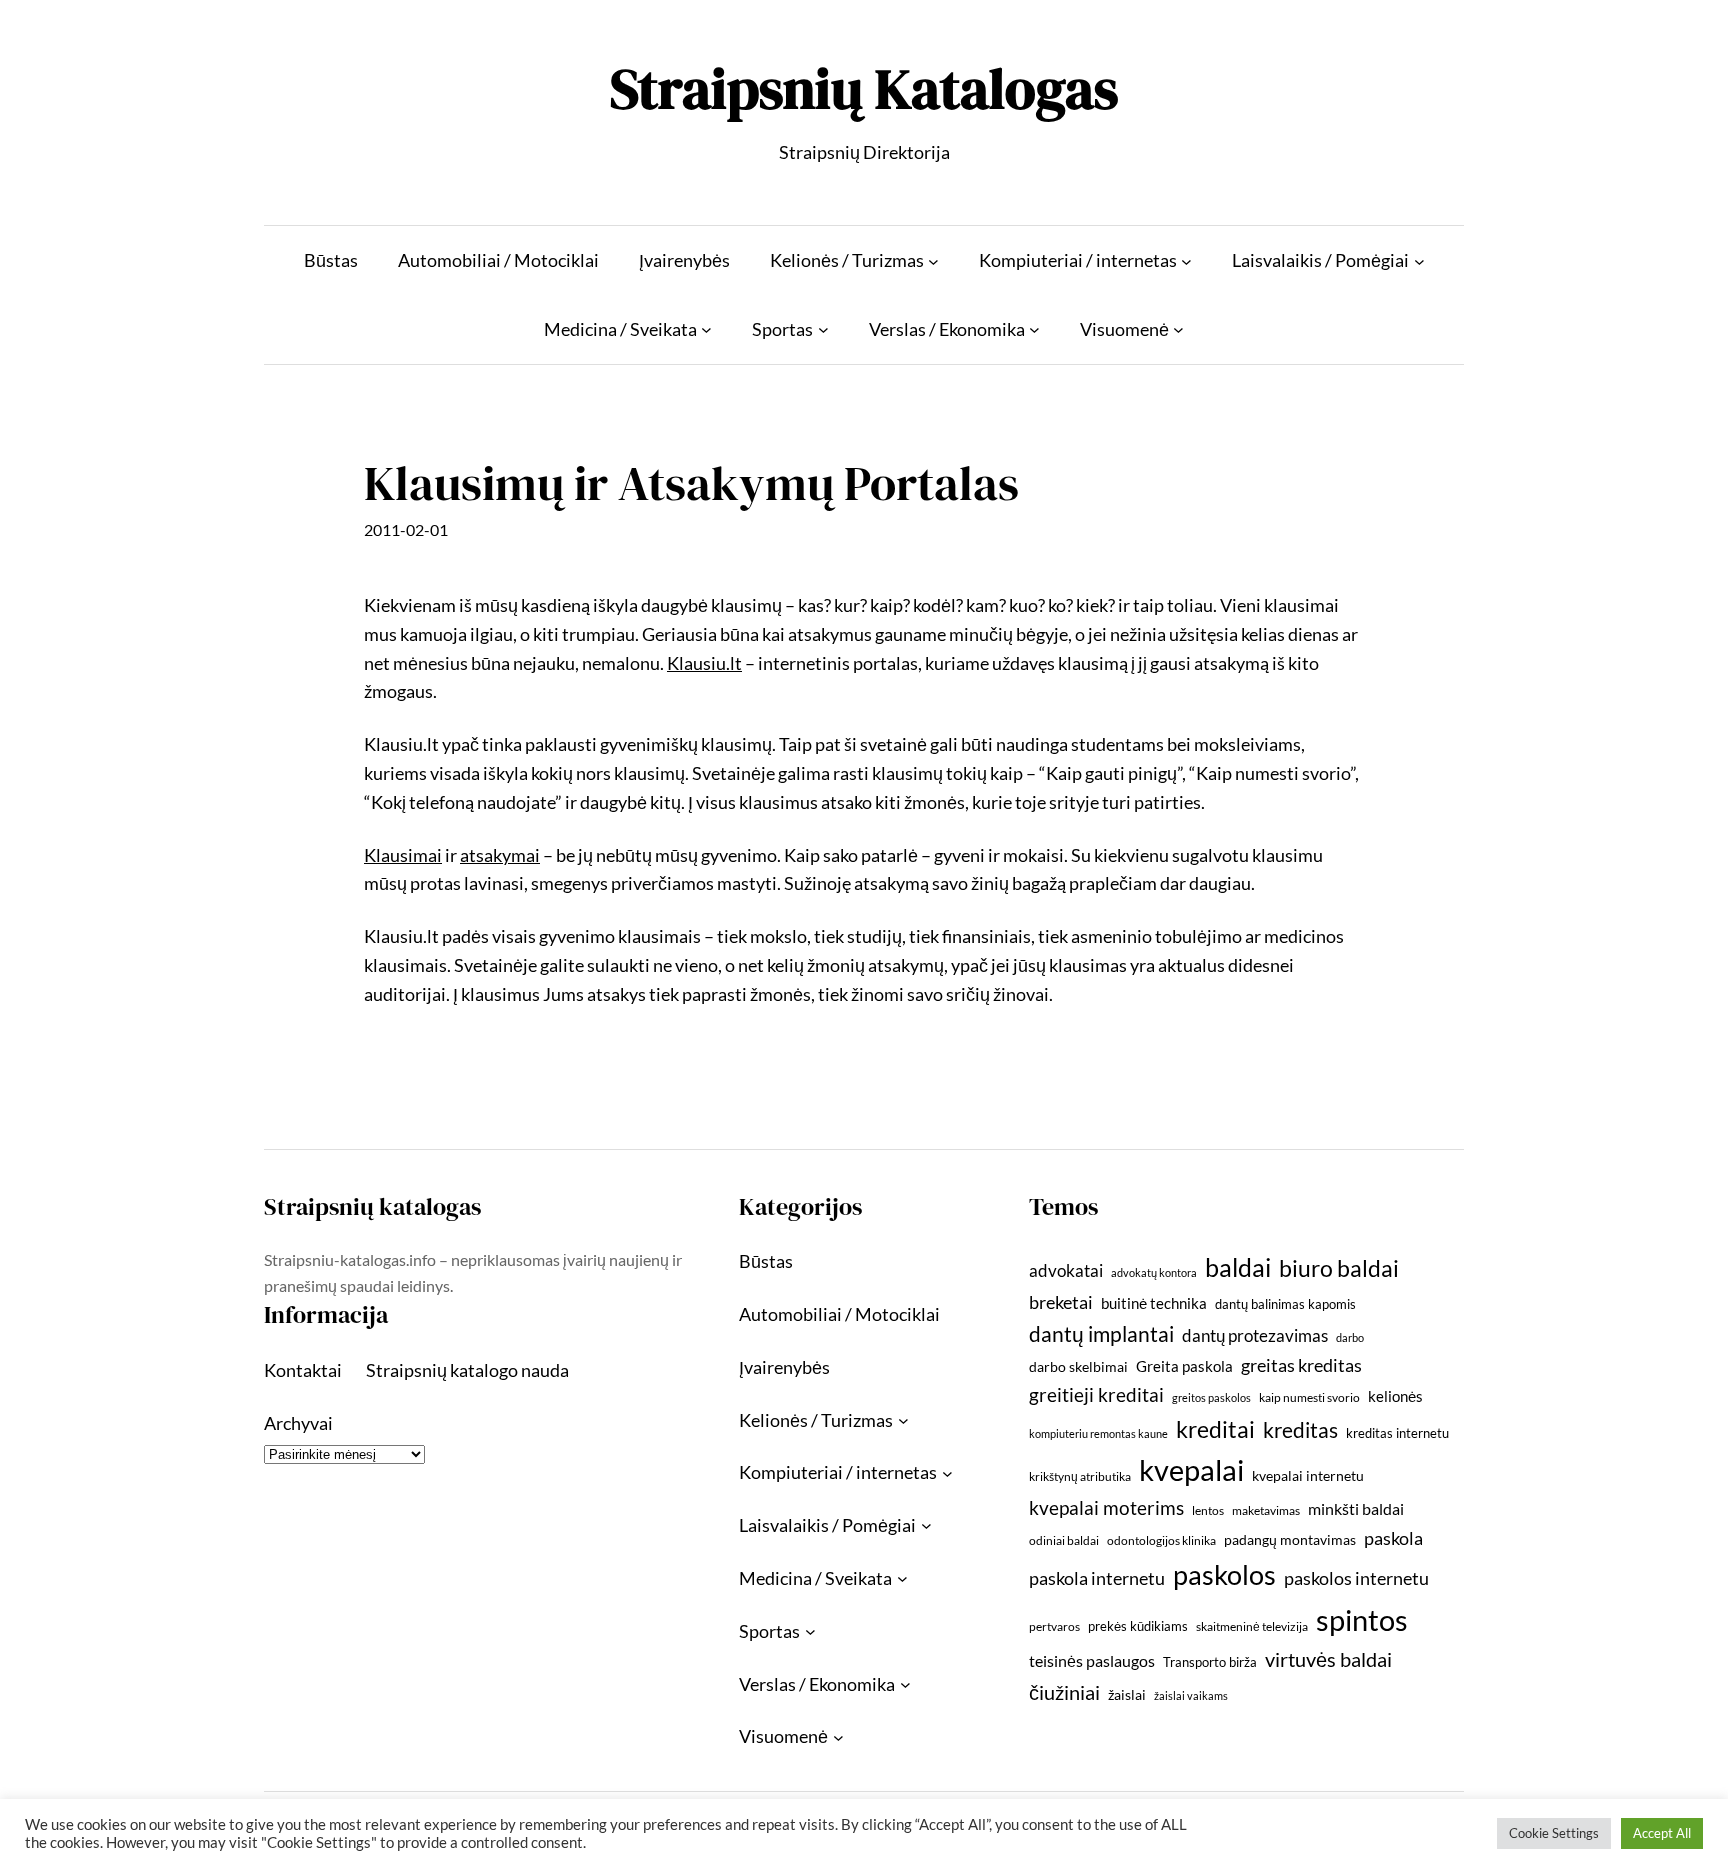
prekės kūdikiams (1138, 1626)
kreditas (1300, 1430)
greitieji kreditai (1096, 1394)
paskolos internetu (1356, 1578)
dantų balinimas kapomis (1285, 1304)
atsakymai (500, 855)
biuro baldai (1339, 1268)
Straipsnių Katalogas (864, 88)
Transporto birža (1210, 1662)
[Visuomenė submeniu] (1178, 329)
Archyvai (298, 1423)
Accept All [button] (1662, 1833)
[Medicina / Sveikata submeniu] (706, 329)
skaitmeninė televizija (1252, 1626)
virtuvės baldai (1328, 1659)
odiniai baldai (1064, 1540)
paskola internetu (1097, 1578)
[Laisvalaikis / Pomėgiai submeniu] (1419, 260)
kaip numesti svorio (1309, 1397)
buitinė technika (1154, 1303)
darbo (1350, 1337)
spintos (1362, 1619)
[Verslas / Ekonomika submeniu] (1034, 329)
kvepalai (1191, 1469)
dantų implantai (1101, 1334)
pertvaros (1054, 1626)
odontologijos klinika (1161, 1540)
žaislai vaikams (1191, 1695)
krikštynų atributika (1080, 1476)
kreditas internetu (1397, 1433)
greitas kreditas (1301, 1365)
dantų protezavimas (1255, 1336)
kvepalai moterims (1106, 1508)
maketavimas (1266, 1510)
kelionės (1395, 1396)
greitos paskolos (1211, 1397)
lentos (1208, 1510)
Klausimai (403, 855)
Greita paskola (1184, 1366)
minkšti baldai (1356, 1508)
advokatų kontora (1154, 1272)
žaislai (1127, 1694)
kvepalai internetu (1308, 1475)
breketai (1061, 1302)
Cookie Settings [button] (1554, 1833)
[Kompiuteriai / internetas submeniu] (1186, 260)
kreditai (1215, 1429)
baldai (1238, 1267)
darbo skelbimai (1078, 1366)
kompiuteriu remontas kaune (1098, 1433)
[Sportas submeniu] (823, 329)
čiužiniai (1064, 1692)
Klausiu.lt (704, 663)
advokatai (1066, 1270)
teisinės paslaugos (1092, 1660)
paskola (1393, 1538)
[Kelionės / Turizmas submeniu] (933, 260)
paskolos (1224, 1574)
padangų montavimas (1290, 1539)
